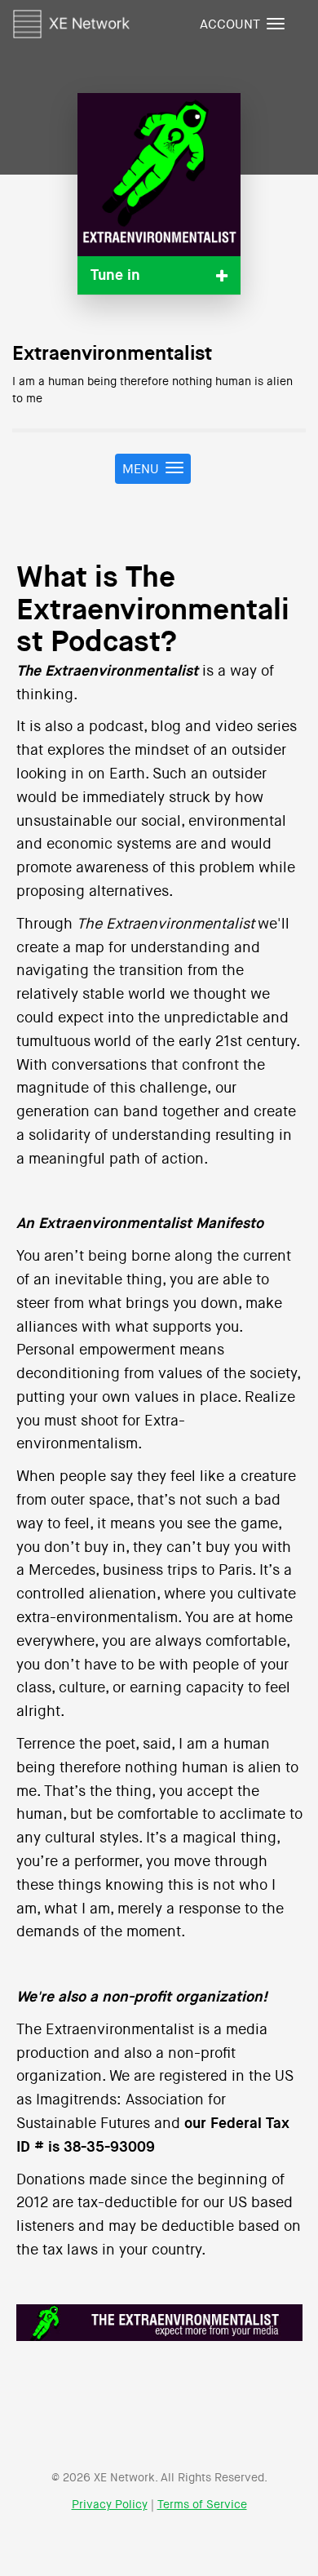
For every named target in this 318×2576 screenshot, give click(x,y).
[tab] (159, 275)
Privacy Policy (110, 2505)
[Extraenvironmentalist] (159, 175)
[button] (159, 275)
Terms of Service (202, 2505)
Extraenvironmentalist (112, 354)
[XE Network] (71, 21)
